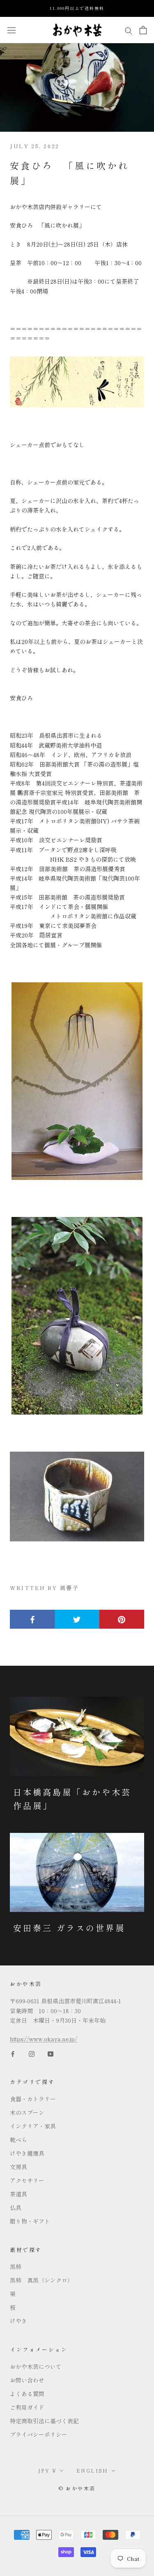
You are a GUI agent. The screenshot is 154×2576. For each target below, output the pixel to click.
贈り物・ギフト (30, 2221)
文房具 (18, 2167)
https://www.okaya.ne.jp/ (44, 2039)
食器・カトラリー (33, 2099)
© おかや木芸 (77, 2488)
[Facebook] (13, 2053)
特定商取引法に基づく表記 (44, 2421)
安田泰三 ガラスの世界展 (69, 1928)
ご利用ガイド (27, 2407)
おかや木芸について (36, 2366)
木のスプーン (27, 2112)
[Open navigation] (11, 30)
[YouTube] (51, 2053)
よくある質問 (27, 2394)
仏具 (16, 2208)
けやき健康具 (27, 2153)
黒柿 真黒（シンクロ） (41, 2280)
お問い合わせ (27, 2380)
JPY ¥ (47, 2470)
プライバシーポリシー (39, 2434)
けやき (18, 2321)
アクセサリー (27, 2180)
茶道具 (18, 2194)
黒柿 (16, 2266)
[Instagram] (32, 2053)
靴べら (18, 2140)
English (92, 2470)
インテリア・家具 (33, 2126)
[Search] (129, 30)
